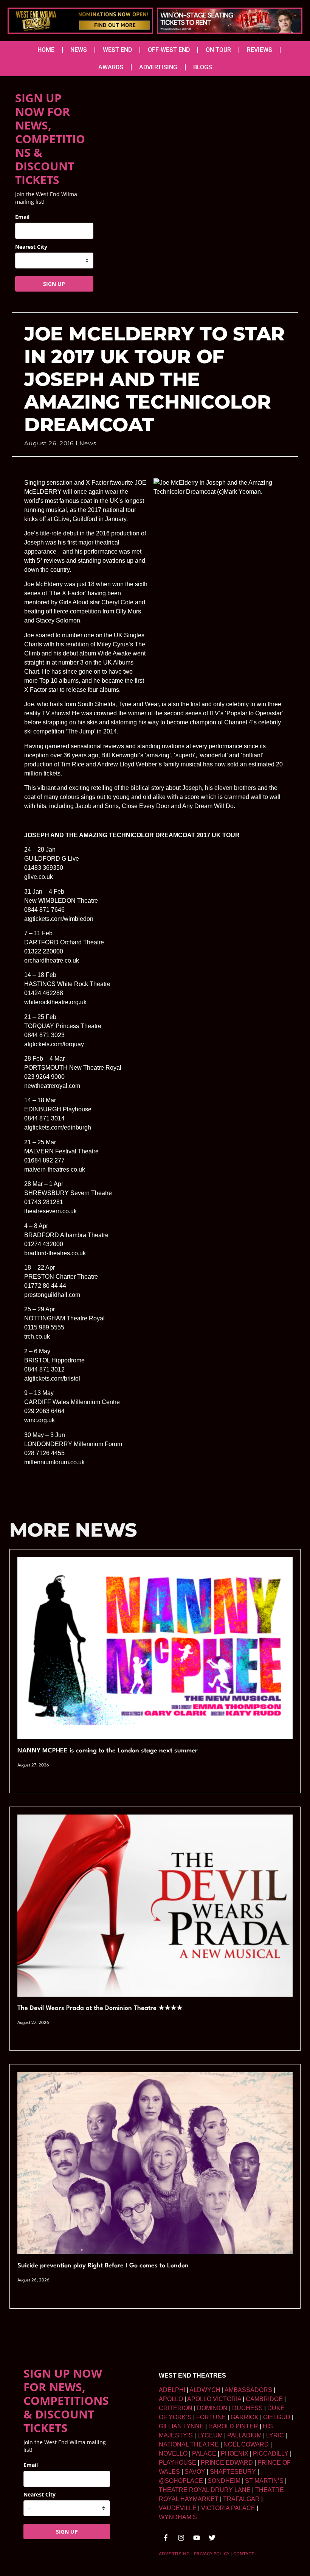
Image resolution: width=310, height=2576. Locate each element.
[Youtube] (197, 2538)
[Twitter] (212, 2538)
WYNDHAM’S (178, 2517)
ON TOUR (218, 50)
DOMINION (212, 2408)
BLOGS (203, 67)
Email (22, 217)
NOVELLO (173, 2454)
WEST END (117, 50)
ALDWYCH (205, 2390)
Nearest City (31, 247)
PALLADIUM (244, 2435)
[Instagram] (181, 2538)
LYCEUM (210, 2435)
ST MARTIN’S (264, 2481)
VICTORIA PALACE (228, 2508)
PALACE (204, 2454)
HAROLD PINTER (233, 2426)
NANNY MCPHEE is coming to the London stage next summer (108, 1751)
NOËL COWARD (246, 2444)
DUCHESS (247, 2408)
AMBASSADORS (248, 2390)
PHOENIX (235, 2454)
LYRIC (275, 2435)
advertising (174, 2554)
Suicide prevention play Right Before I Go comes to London (103, 2266)
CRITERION (176, 2408)
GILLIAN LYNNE (181, 2426)
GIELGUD (277, 2417)
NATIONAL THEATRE (189, 2444)
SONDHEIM (224, 2481)
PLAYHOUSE (177, 2463)
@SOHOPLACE (181, 2481)
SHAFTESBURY (233, 2472)
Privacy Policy (212, 2554)
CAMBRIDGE (264, 2399)
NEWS (79, 50)
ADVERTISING (158, 67)
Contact (244, 2554)
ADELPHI (172, 2390)
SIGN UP (54, 284)
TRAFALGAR (241, 2499)
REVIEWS (260, 50)
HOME (46, 50)
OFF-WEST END (169, 50)
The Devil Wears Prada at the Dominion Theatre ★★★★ (100, 2008)
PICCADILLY (271, 2454)
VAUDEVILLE (178, 2508)
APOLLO (171, 2399)
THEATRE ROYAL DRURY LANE (205, 2490)
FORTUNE (211, 2417)
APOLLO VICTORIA (214, 2399)
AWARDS (111, 67)
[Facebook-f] (166, 2538)
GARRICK (245, 2417)
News (88, 443)
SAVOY (195, 2472)
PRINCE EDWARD (227, 2463)
